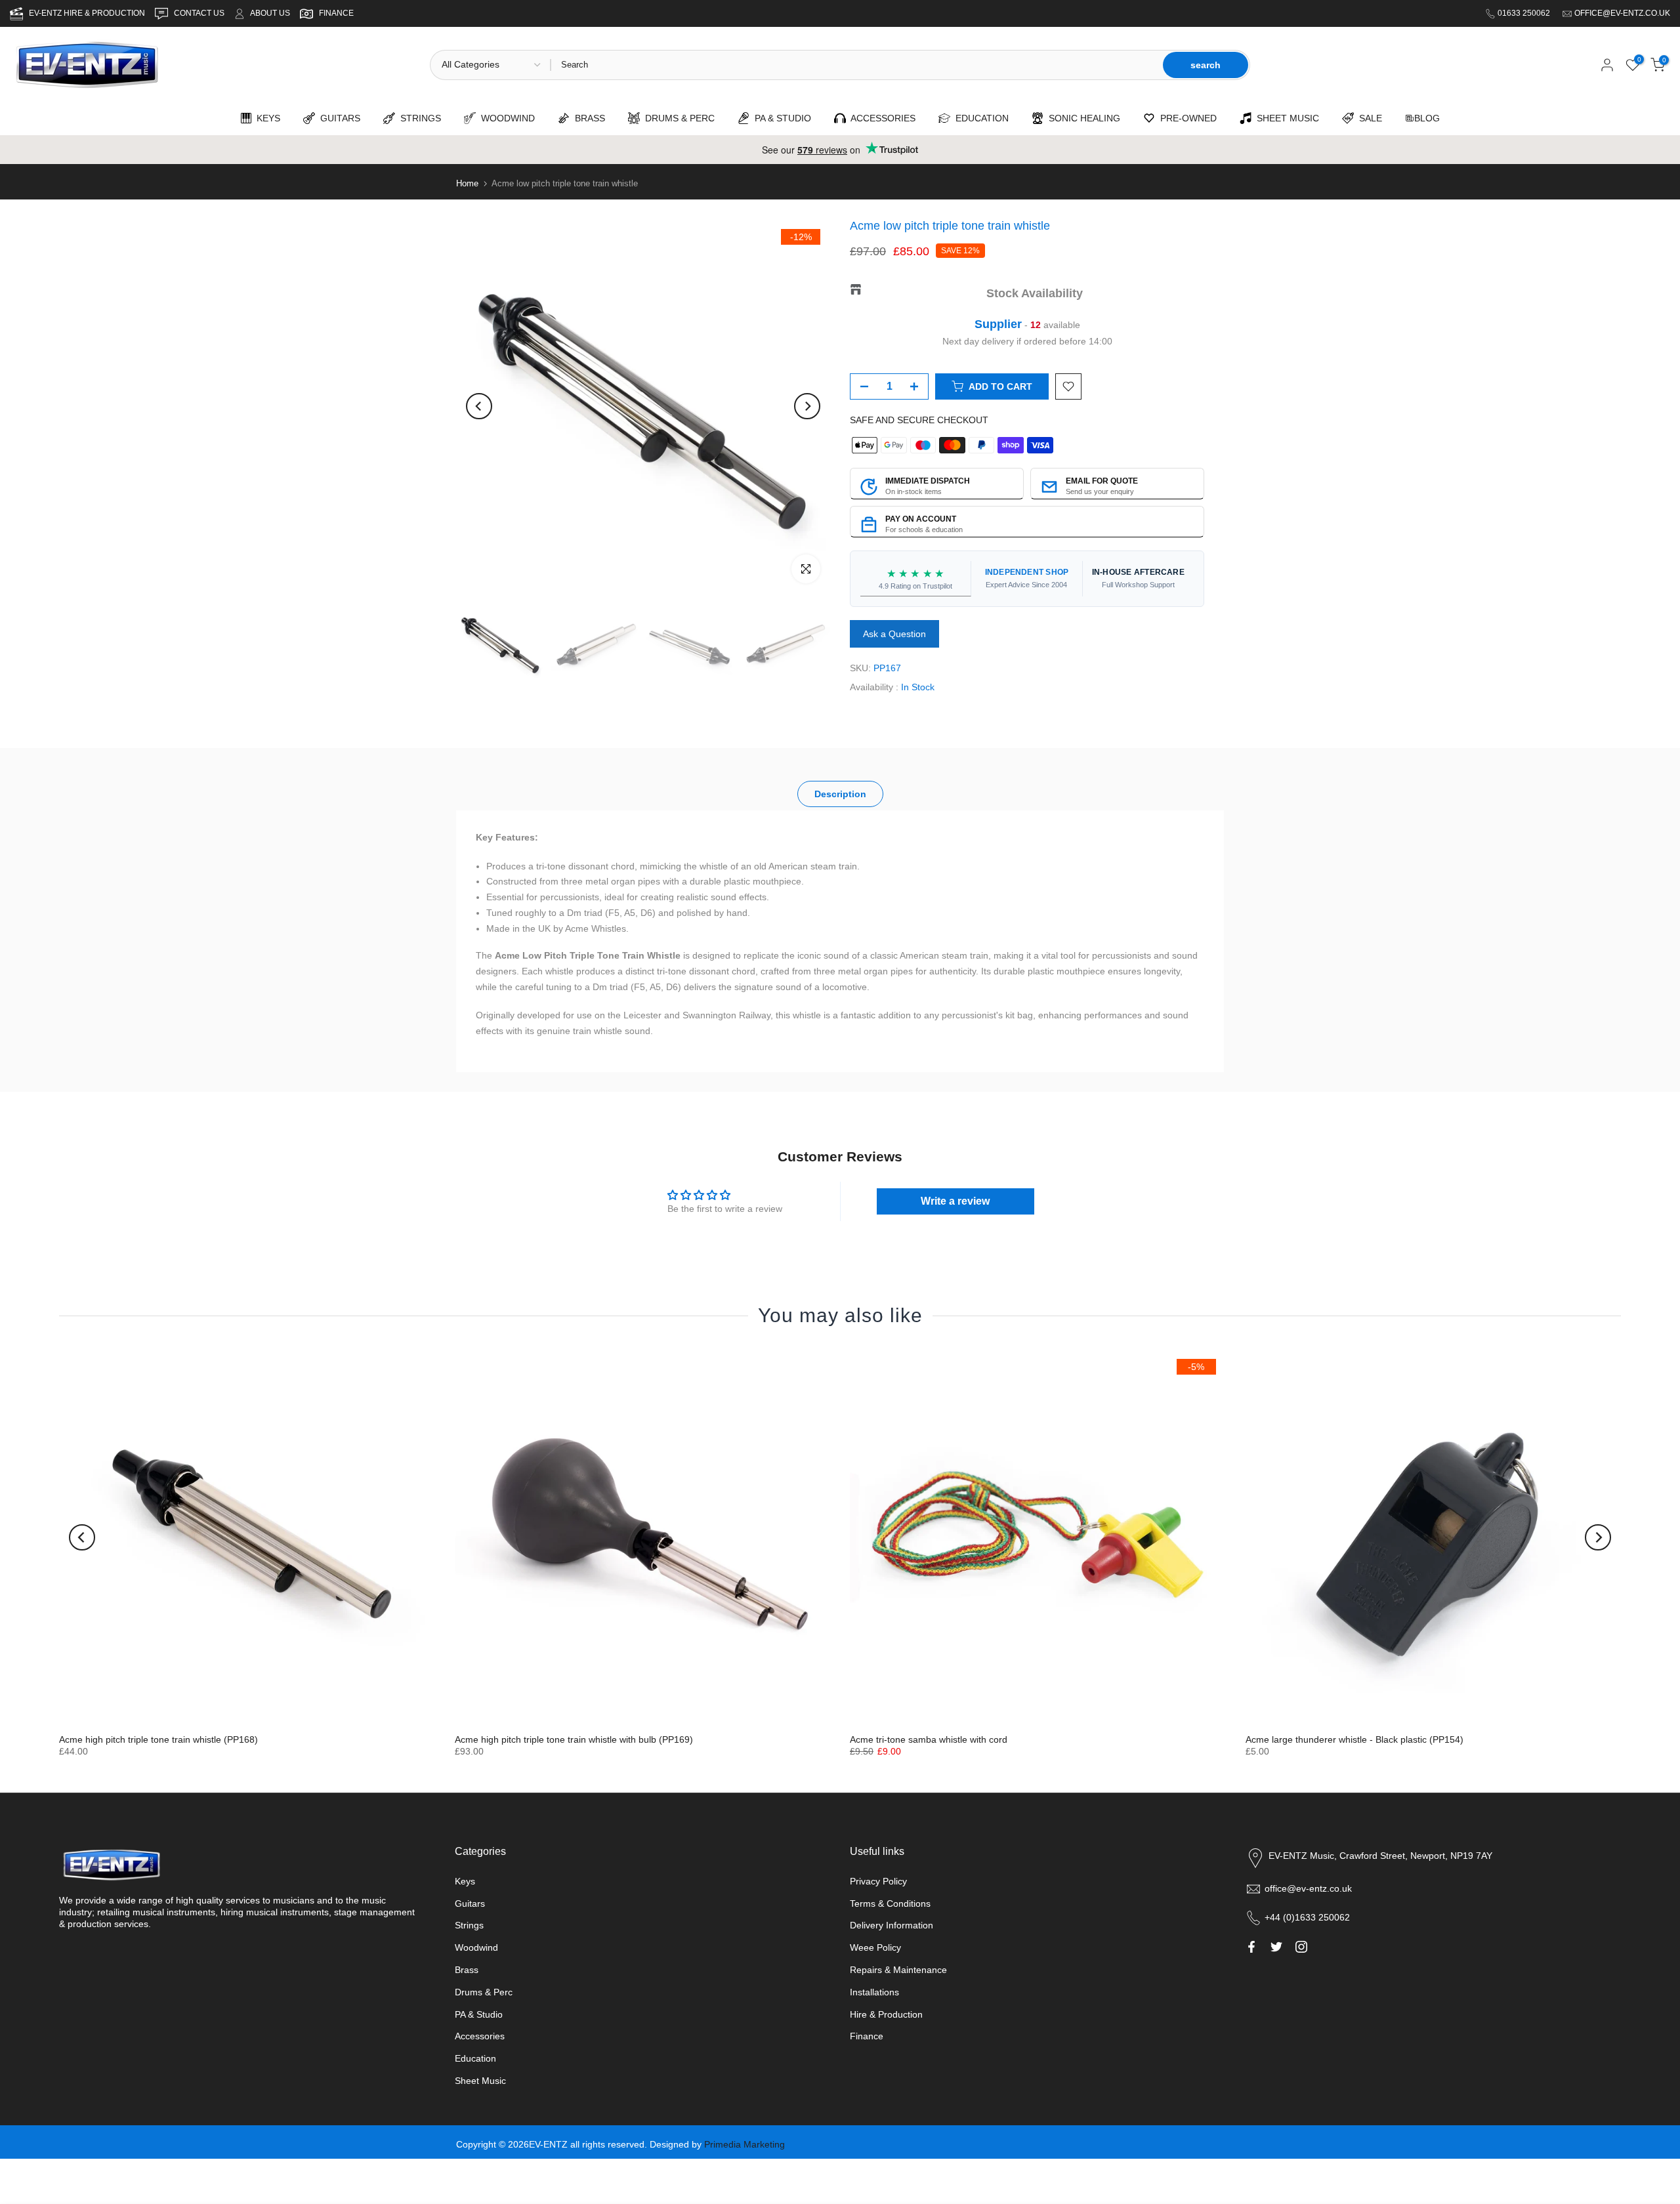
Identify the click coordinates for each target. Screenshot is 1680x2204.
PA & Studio (479, 2014)
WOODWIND (505, 118)
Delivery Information (892, 1925)
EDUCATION (979, 118)
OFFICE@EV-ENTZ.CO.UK (1622, 13)
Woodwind (476, 1947)
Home (467, 183)
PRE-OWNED (1186, 118)
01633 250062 (1525, 13)
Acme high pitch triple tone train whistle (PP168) (158, 1739)
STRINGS (418, 118)
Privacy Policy (878, 1881)
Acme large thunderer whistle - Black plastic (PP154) (1354, 1739)
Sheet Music (480, 2081)
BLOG (1427, 118)
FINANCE (336, 13)
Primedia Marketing (745, 2144)
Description (840, 793)
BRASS (587, 118)
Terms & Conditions (890, 1903)
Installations (874, 1992)
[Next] (807, 406)
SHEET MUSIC (1285, 118)
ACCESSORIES (881, 118)
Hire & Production (886, 2014)
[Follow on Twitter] (1276, 1947)
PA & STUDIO (780, 118)
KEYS (266, 118)
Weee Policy (875, 1947)
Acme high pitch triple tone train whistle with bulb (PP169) (574, 1739)
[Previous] (479, 406)
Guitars (470, 1903)
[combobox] (856, 65)
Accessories (480, 2036)
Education (475, 2058)
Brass (467, 1970)
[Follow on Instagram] (1301, 1947)
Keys (465, 1881)
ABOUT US (270, 13)
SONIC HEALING (1082, 118)
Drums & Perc (484, 1992)
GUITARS (338, 118)
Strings (469, 1925)
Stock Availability (1035, 293)
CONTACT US (200, 13)
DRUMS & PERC (677, 118)
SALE (1368, 118)
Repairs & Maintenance (898, 1970)
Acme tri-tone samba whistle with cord (929, 1739)
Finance (867, 2036)
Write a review (955, 1201)
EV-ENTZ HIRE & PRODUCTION (88, 13)
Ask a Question (894, 634)
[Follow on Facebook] (1251, 1947)
